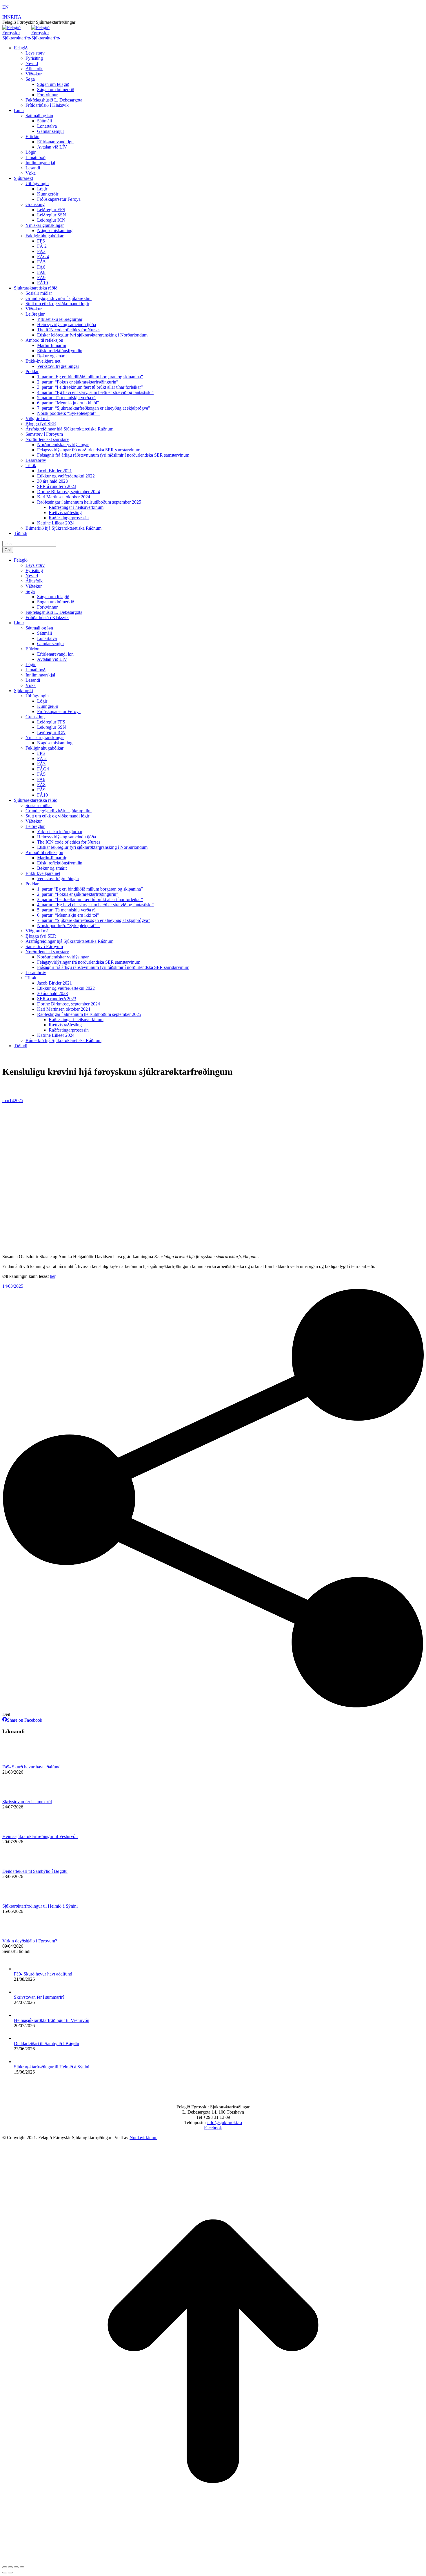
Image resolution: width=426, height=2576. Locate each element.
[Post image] (18, 1762)
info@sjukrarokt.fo (225, 2122)
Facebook (213, 2128)
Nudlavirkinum (143, 2138)
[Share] (10, 2567)
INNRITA (12, 17)
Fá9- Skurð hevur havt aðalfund (31, 1767)
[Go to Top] (213, 2560)
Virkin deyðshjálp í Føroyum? (30, 1941)
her (53, 1276)
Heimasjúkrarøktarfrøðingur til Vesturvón (40, 1836)
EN (6, 7)
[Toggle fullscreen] (16, 2567)
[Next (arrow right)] (10, 2573)
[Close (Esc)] (5, 2567)
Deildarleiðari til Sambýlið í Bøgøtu (35, 1871)
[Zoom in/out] (22, 2567)
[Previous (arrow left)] (5, 2573)
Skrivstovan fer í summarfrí (27, 1802)
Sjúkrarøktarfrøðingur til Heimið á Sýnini (40, 1906)
